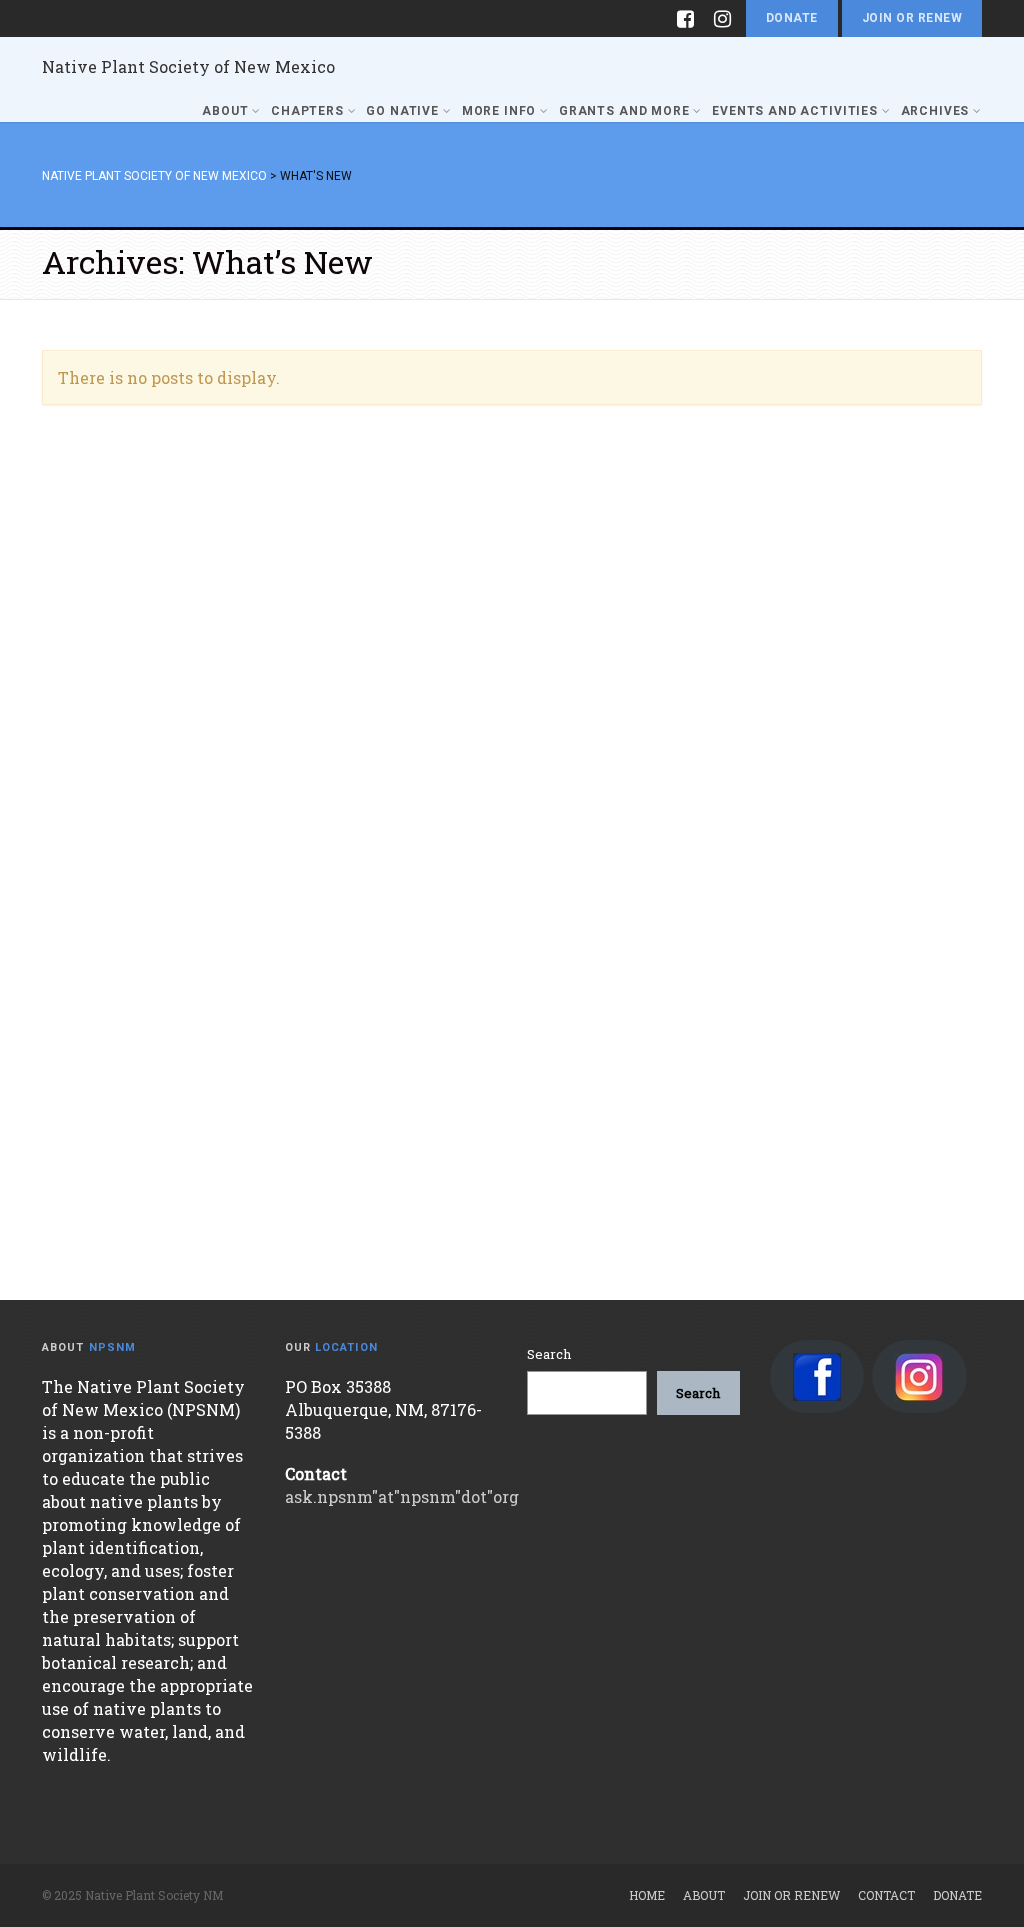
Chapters (307, 111)
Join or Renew (912, 18)
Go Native (402, 111)
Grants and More (624, 111)
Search (549, 1354)
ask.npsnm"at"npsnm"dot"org (402, 1496)
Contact (886, 1895)
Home (647, 1895)
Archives (935, 111)
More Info (499, 111)
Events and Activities (795, 111)
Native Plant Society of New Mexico (188, 66)
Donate (792, 18)
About (225, 111)
